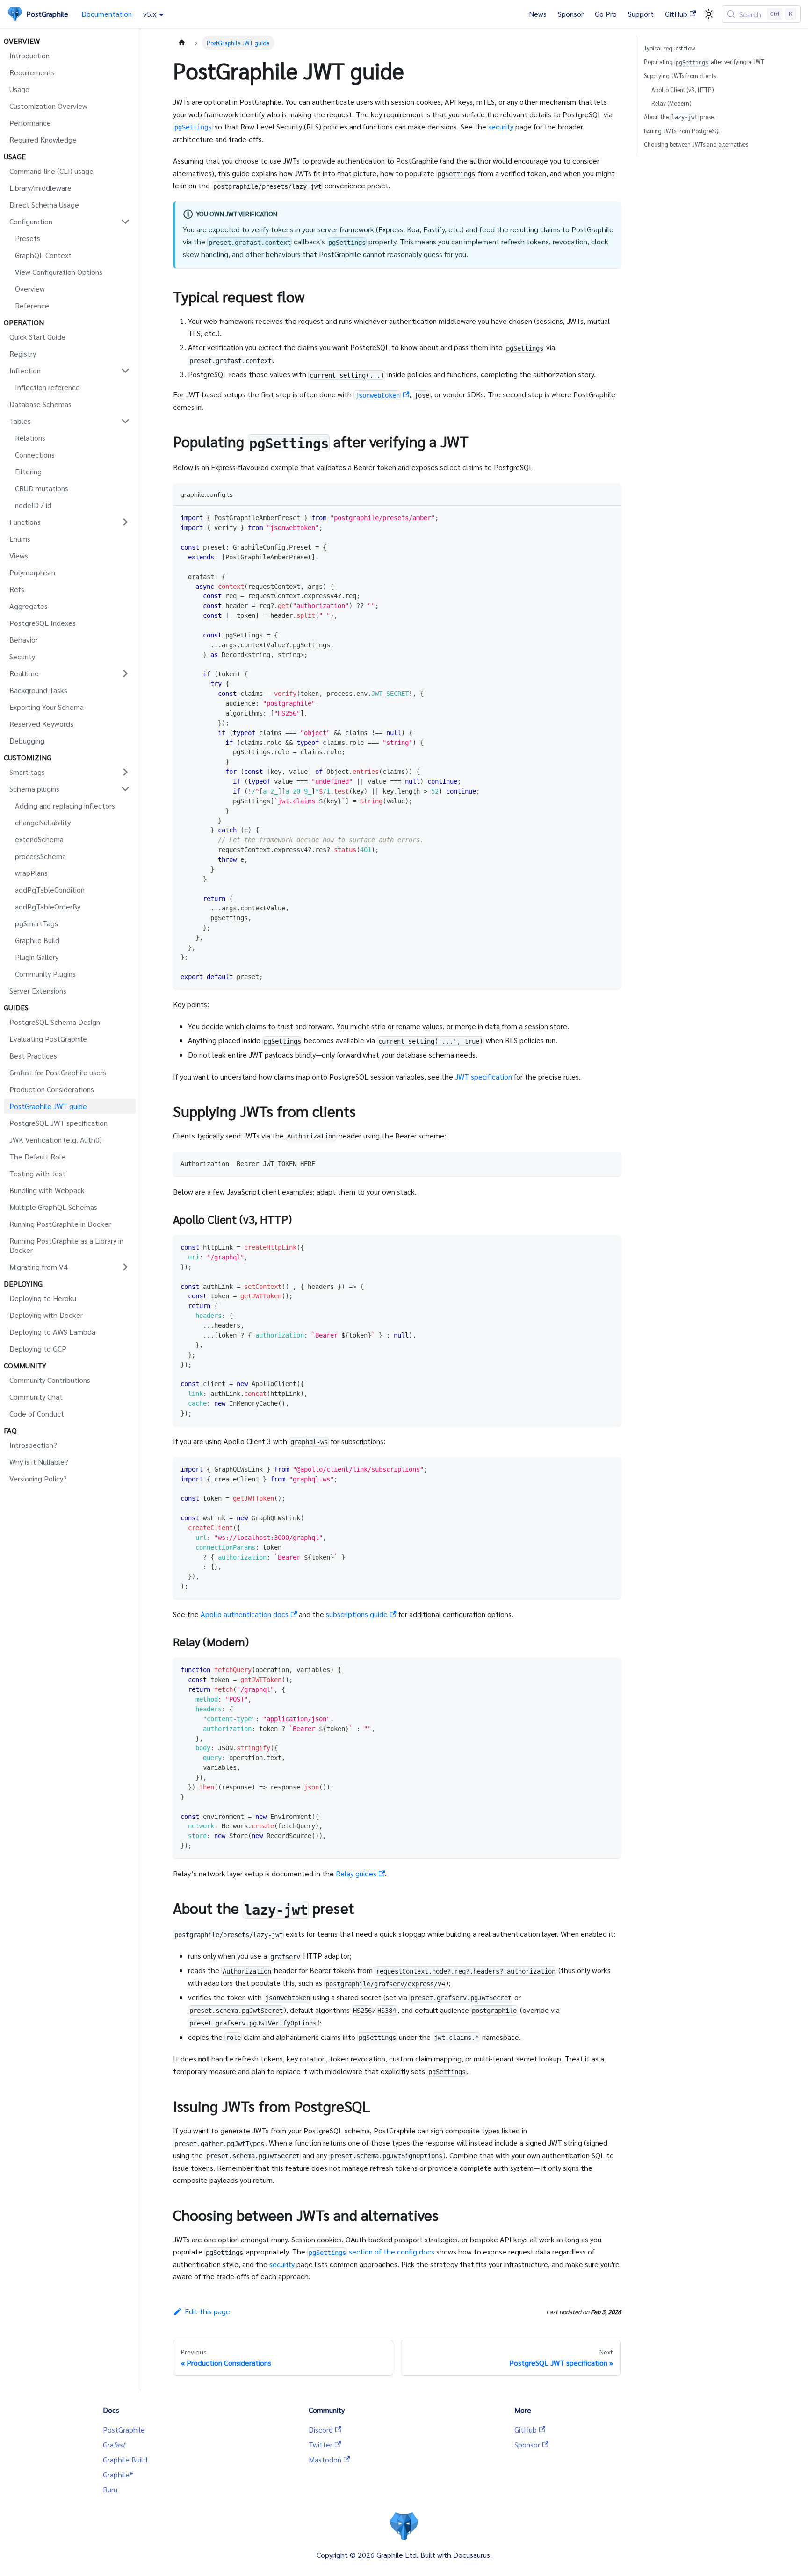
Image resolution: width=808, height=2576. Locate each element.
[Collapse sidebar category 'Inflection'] (125, 371)
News (538, 14)
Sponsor (571, 14)
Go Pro (606, 14)
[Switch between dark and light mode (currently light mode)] (709, 14)
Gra (114, 2444)
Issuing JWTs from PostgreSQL (683, 131)
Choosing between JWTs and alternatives (696, 144)
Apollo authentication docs (245, 1614)
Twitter (321, 2444)
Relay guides (356, 1873)
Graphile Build (125, 2459)
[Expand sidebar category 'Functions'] (125, 522)
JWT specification (483, 1077)
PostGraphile (124, 2429)
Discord (321, 2429)
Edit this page (207, 2311)
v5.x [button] (150, 14)
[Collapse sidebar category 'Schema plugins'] (125, 789)
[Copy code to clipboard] (610, 517)
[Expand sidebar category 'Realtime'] (125, 673)
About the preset (680, 117)
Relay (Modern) (671, 103)
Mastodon (325, 2459)
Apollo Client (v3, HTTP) (682, 89)
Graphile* (118, 2474)
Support (641, 14)
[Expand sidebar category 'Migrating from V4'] (125, 1267)
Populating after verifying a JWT (704, 61)
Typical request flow (670, 48)
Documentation (107, 14)
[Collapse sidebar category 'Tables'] (125, 421)
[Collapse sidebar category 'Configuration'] (125, 222)
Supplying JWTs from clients (680, 75)
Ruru (110, 2489)
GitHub (676, 14)
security (501, 126)
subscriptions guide (357, 1614)
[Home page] (182, 43)
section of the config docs (372, 2251)
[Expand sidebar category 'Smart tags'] (125, 772)
